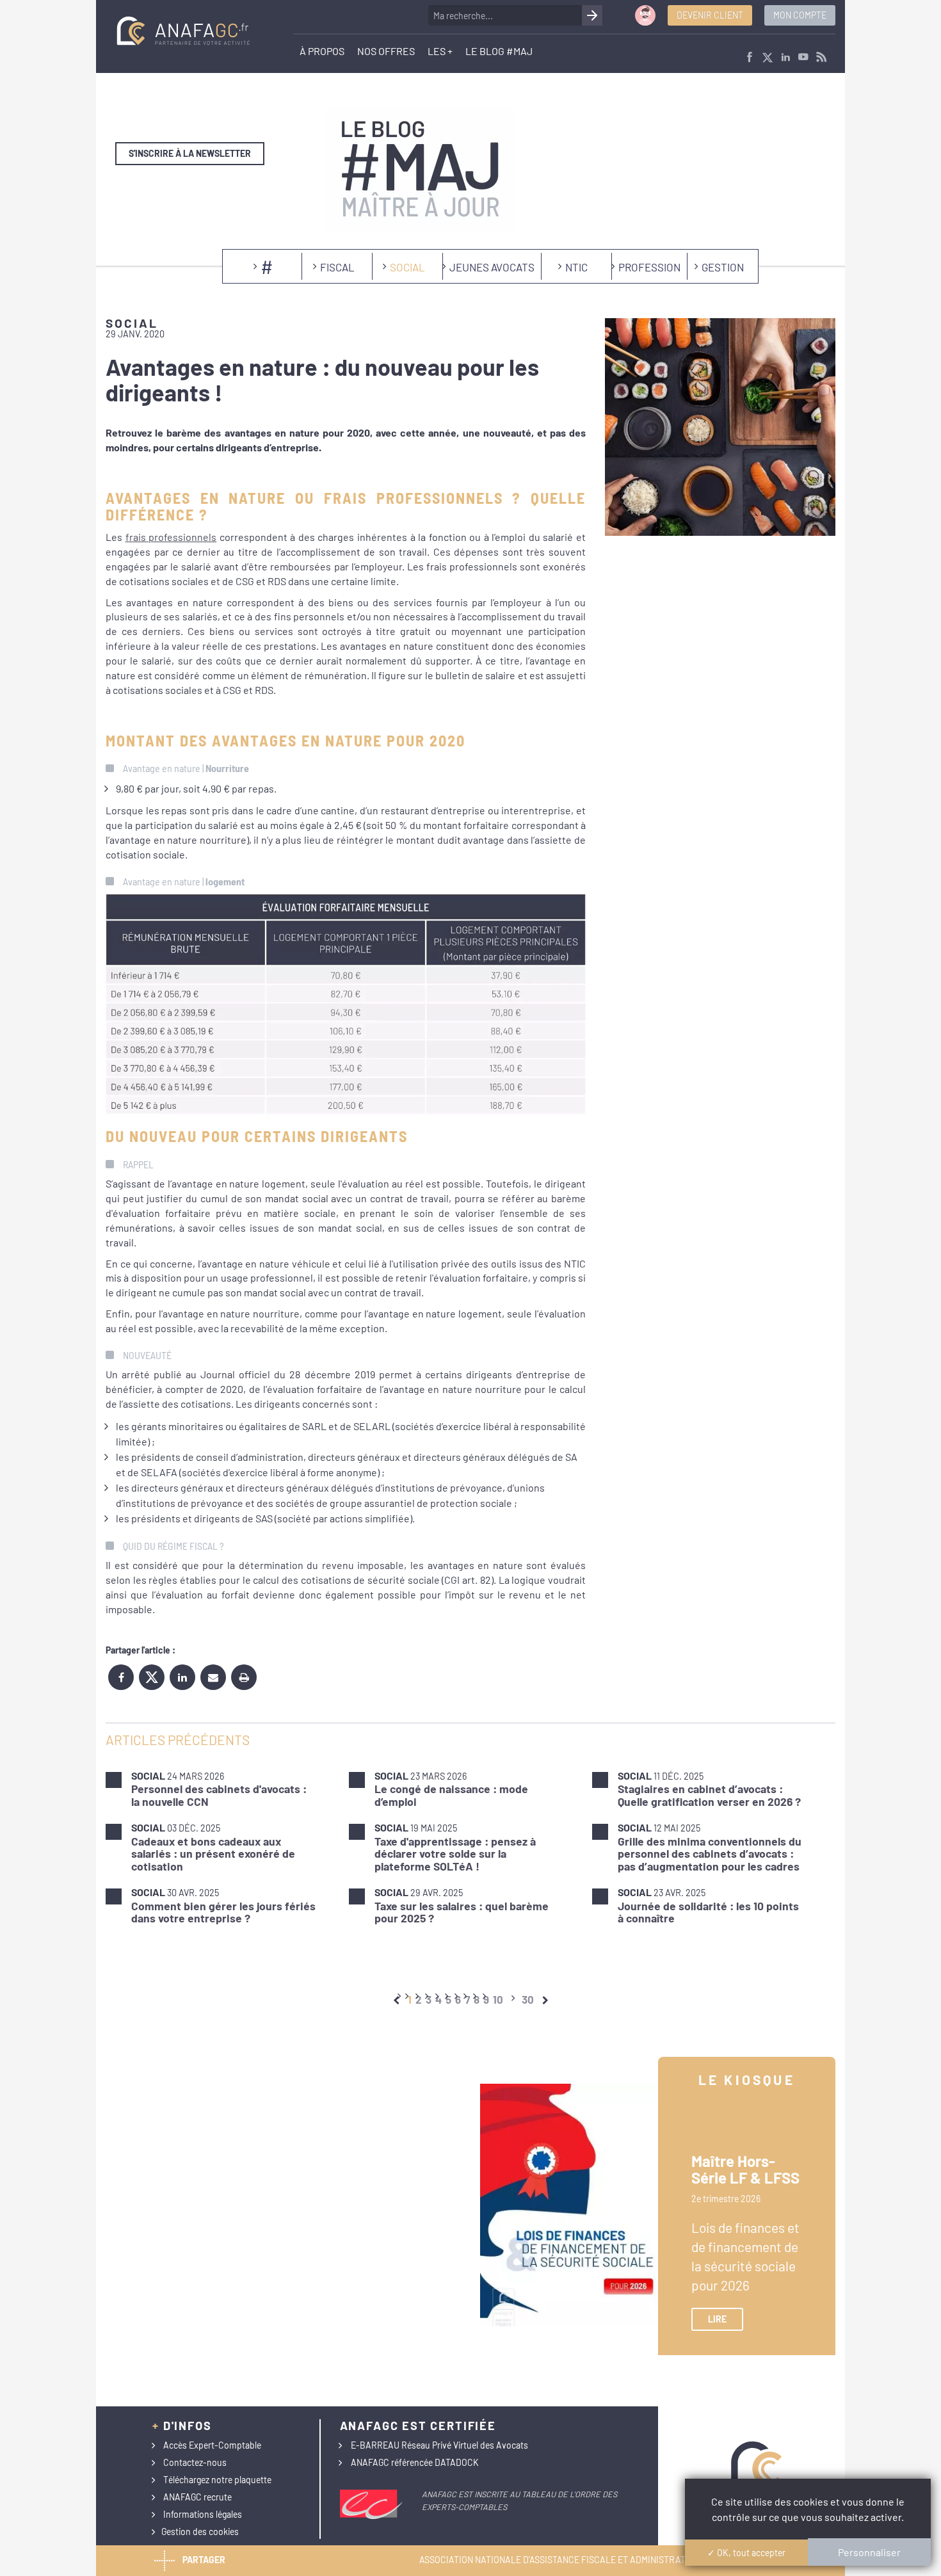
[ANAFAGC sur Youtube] (803, 58)
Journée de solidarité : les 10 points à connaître (708, 1912)
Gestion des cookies (200, 2532)
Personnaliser (869, 2552)
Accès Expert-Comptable (212, 2445)
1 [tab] (410, 1999)
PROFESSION (649, 267)
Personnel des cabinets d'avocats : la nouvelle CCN (219, 1795)
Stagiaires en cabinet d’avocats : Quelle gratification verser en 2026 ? (709, 1795)
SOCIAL (407, 267)
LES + (440, 51)
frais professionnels (171, 537)
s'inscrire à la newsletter (190, 153)
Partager (204, 2559)
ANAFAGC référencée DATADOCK (415, 2462)
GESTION (723, 267)
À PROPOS (322, 51)
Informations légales (203, 2514)
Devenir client (710, 15)
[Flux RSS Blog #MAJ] (821, 58)
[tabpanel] (470, 1847)
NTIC (576, 267)
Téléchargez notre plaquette (217, 2480)
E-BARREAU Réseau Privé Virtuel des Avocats (439, 2445)
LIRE (717, 2319)
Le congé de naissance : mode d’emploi (451, 1795)
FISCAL (337, 267)
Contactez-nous (195, 2462)
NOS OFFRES (386, 51)
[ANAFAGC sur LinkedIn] (785, 58)
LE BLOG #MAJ (499, 51)
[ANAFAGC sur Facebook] (750, 58)
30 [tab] (528, 1999)
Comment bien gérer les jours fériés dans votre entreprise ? (223, 1912)
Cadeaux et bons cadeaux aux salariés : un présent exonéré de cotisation (213, 1854)
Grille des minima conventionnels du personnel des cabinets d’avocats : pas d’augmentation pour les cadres (710, 1854)
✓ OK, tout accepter (746, 2553)
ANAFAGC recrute (197, 2497)
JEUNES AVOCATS (492, 267)
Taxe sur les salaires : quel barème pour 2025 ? (462, 1912)
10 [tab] (498, 1999)
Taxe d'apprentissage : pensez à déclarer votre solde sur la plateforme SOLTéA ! (455, 1854)
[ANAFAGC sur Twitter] (768, 58)
